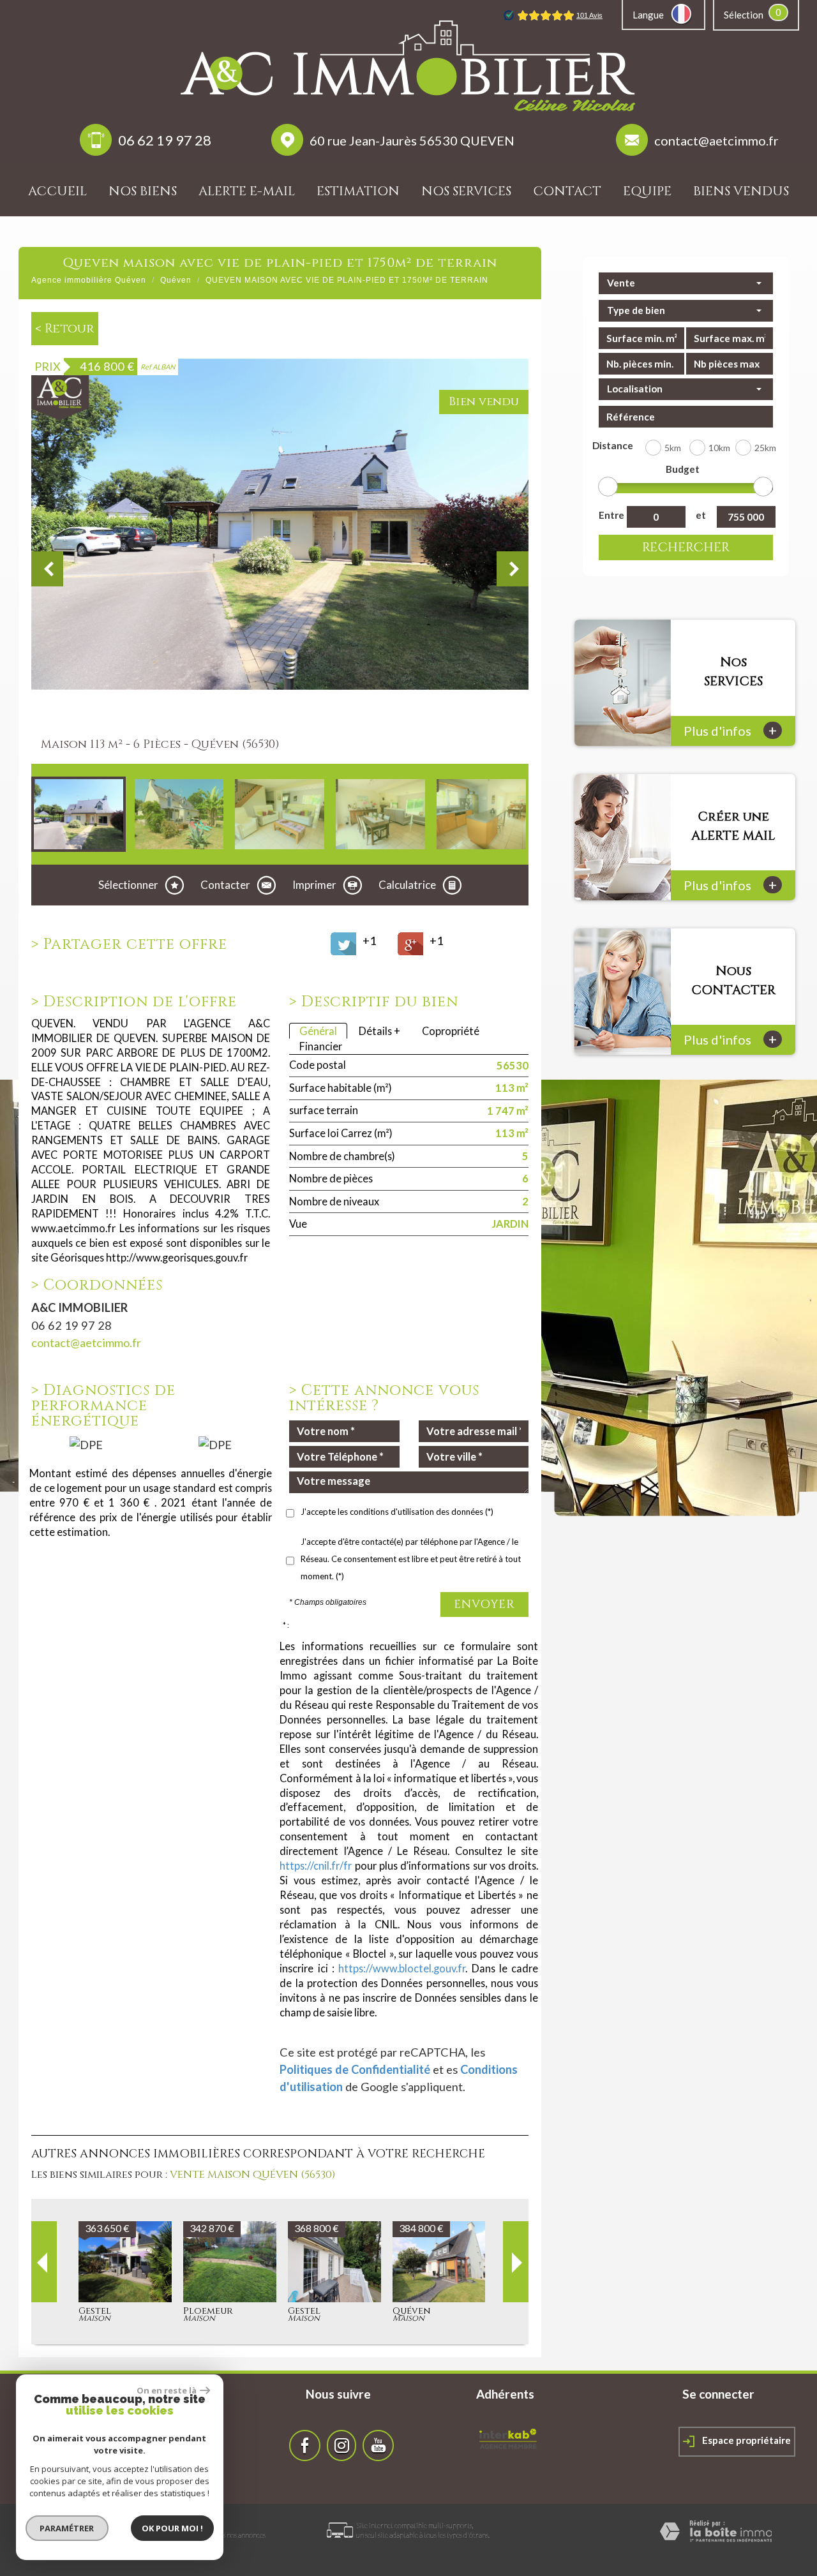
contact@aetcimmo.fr (716, 140)
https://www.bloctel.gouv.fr (402, 1968)
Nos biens (143, 191)
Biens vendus (741, 191)
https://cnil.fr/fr (316, 1865)
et (701, 515)
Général (318, 1031)
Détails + (379, 1031)
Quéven (176, 280)
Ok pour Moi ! (172, 2528)
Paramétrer (67, 2528)
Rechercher (686, 547)
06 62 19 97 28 (165, 140)
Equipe (647, 191)
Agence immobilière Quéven (89, 280)
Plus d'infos (730, 730)
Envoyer (484, 1604)
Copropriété (451, 1031)
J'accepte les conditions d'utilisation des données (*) (397, 1512)
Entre (610, 515)
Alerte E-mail (247, 191)
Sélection (744, 15)
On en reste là (167, 2390)
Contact (567, 191)
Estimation (358, 191)
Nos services (466, 191)
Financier (321, 1046)
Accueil (57, 191)
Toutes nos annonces (236, 2535)
